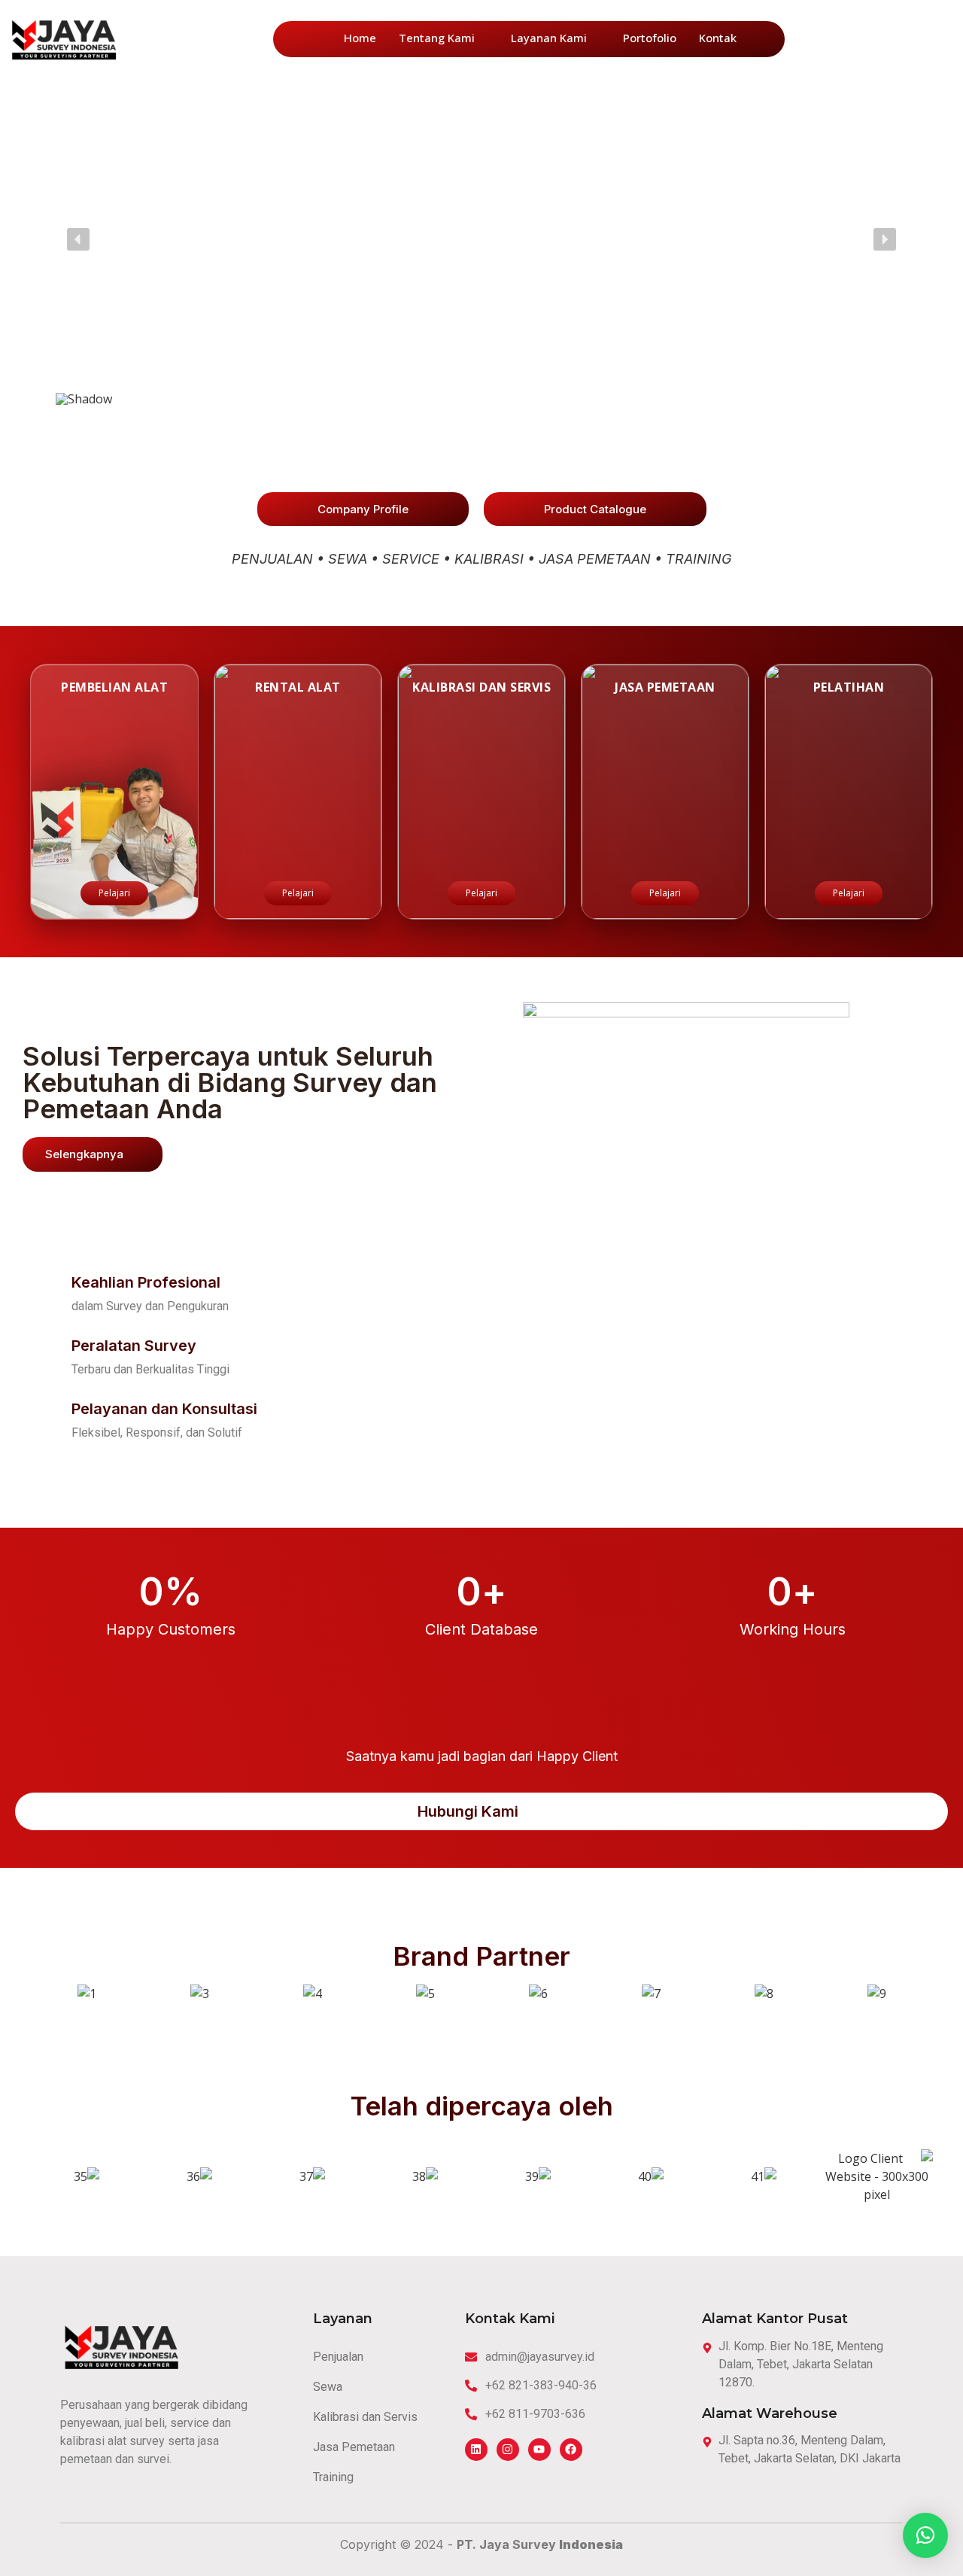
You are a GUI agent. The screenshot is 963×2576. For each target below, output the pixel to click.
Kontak (718, 38)
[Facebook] (571, 2450)
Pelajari (114, 893)
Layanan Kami (549, 38)
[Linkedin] (476, 2450)
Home (360, 38)
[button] (78, 239)
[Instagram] (508, 2450)
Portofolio (650, 38)
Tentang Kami (437, 38)
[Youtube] (539, 2450)
